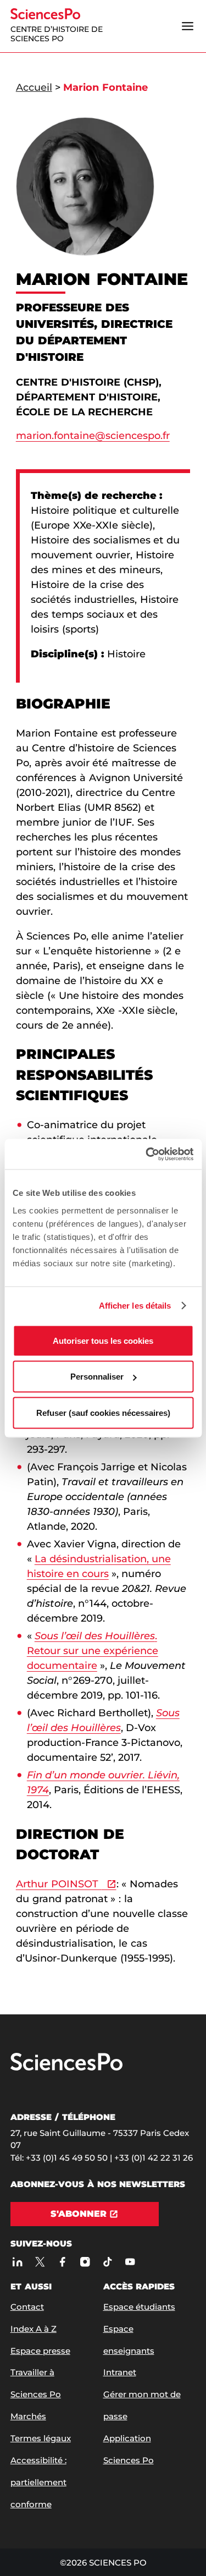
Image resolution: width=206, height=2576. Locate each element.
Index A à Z (34, 2329)
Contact (27, 2307)
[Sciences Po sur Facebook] (62, 2262)
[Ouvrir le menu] (187, 26)
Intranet (120, 2372)
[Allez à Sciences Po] (66, 2068)
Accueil (34, 87)
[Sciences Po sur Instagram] (85, 2262)
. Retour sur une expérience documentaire (93, 1651)
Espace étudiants (139, 2307)
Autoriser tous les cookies (103, 1340)
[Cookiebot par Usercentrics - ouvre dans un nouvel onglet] (147, 1154)
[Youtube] (130, 2262)
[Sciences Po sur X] (40, 2262)
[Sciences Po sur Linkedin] (17, 2262)
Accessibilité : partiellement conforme (38, 2482)
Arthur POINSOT (59, 1884)
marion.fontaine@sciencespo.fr (93, 436)
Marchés (28, 2416)
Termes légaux (41, 2438)
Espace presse (40, 2351)
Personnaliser (97, 1377)
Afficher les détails (135, 1306)
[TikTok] (107, 2262)
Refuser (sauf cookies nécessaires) (103, 1412)
